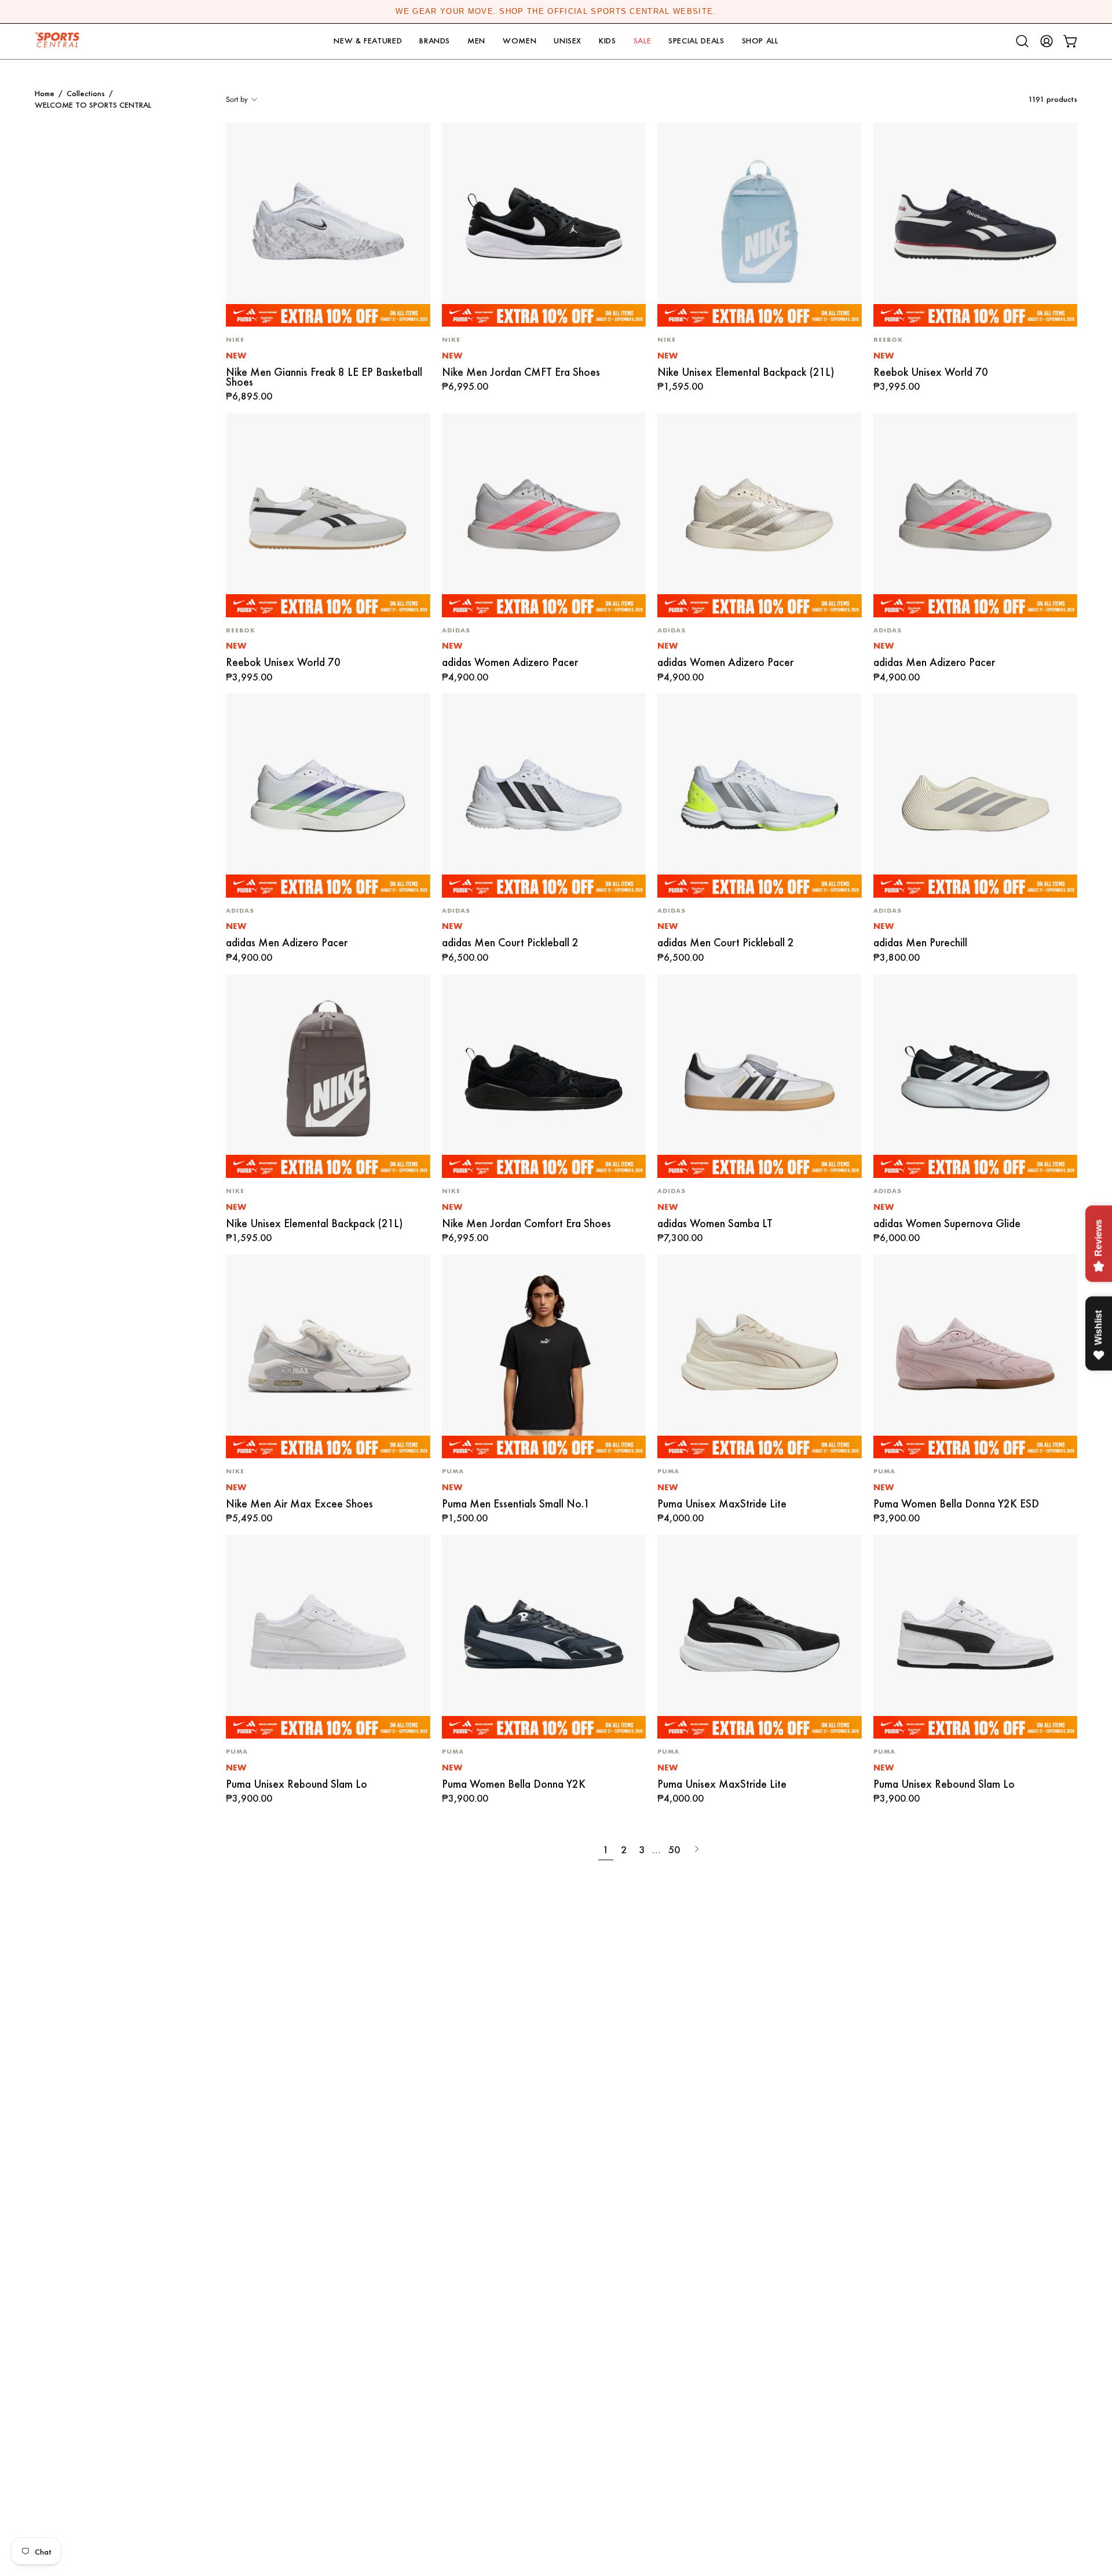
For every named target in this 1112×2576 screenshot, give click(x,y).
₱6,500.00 (465, 958)
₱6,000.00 (897, 1238)
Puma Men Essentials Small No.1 (516, 1504)
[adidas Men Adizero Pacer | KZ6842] (328, 795)
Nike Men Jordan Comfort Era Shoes (526, 1223)
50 (674, 1849)
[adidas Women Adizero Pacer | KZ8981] (544, 515)
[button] (368, 41)
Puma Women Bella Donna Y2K (514, 1784)
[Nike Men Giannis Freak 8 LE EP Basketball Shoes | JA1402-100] (328, 225)
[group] (556, 12)
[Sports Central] (61, 41)
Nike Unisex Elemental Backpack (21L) (746, 372)
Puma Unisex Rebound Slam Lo (297, 1784)
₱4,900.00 (465, 678)
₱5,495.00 (249, 1518)
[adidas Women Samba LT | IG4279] (760, 1076)
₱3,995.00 (897, 387)
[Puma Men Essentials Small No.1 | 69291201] (544, 1357)
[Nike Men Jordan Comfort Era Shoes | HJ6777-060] (544, 1076)
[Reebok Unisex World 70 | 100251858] (976, 225)
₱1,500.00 (465, 1518)
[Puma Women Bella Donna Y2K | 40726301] (544, 1637)
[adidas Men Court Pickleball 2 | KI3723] (544, 795)
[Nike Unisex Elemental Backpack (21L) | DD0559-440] (760, 225)
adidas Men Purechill (920, 943)
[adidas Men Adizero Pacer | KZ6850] (976, 515)
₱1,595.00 (680, 387)
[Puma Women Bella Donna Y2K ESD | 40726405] (976, 1357)
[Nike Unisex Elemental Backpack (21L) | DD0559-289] (328, 1076)
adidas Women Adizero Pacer (510, 662)
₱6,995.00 (465, 387)
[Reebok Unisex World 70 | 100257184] (328, 515)
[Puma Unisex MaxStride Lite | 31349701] (760, 1637)
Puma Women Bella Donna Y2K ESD (956, 1504)
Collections (86, 93)
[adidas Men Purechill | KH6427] (976, 795)
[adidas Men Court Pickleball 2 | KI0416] (760, 795)
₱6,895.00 (249, 397)
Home (45, 93)
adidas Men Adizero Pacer (934, 662)
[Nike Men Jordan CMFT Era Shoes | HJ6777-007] (544, 225)
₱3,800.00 (897, 958)
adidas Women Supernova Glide (947, 1223)
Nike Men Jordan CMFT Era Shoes (521, 372)
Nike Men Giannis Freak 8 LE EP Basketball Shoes (324, 377)
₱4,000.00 (681, 1518)
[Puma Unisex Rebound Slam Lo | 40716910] (328, 1637)
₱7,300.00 (680, 1238)
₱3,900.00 (897, 1518)
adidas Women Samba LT (715, 1223)
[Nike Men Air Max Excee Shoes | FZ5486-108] (328, 1357)
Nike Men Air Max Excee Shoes (299, 1504)
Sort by (237, 99)
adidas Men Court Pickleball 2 (510, 943)
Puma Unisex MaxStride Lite (722, 1504)
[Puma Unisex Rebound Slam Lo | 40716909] (976, 1637)
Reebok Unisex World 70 (931, 372)
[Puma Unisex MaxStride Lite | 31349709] (760, 1357)
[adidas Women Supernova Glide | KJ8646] (976, 1076)
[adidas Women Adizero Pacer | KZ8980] (760, 515)
